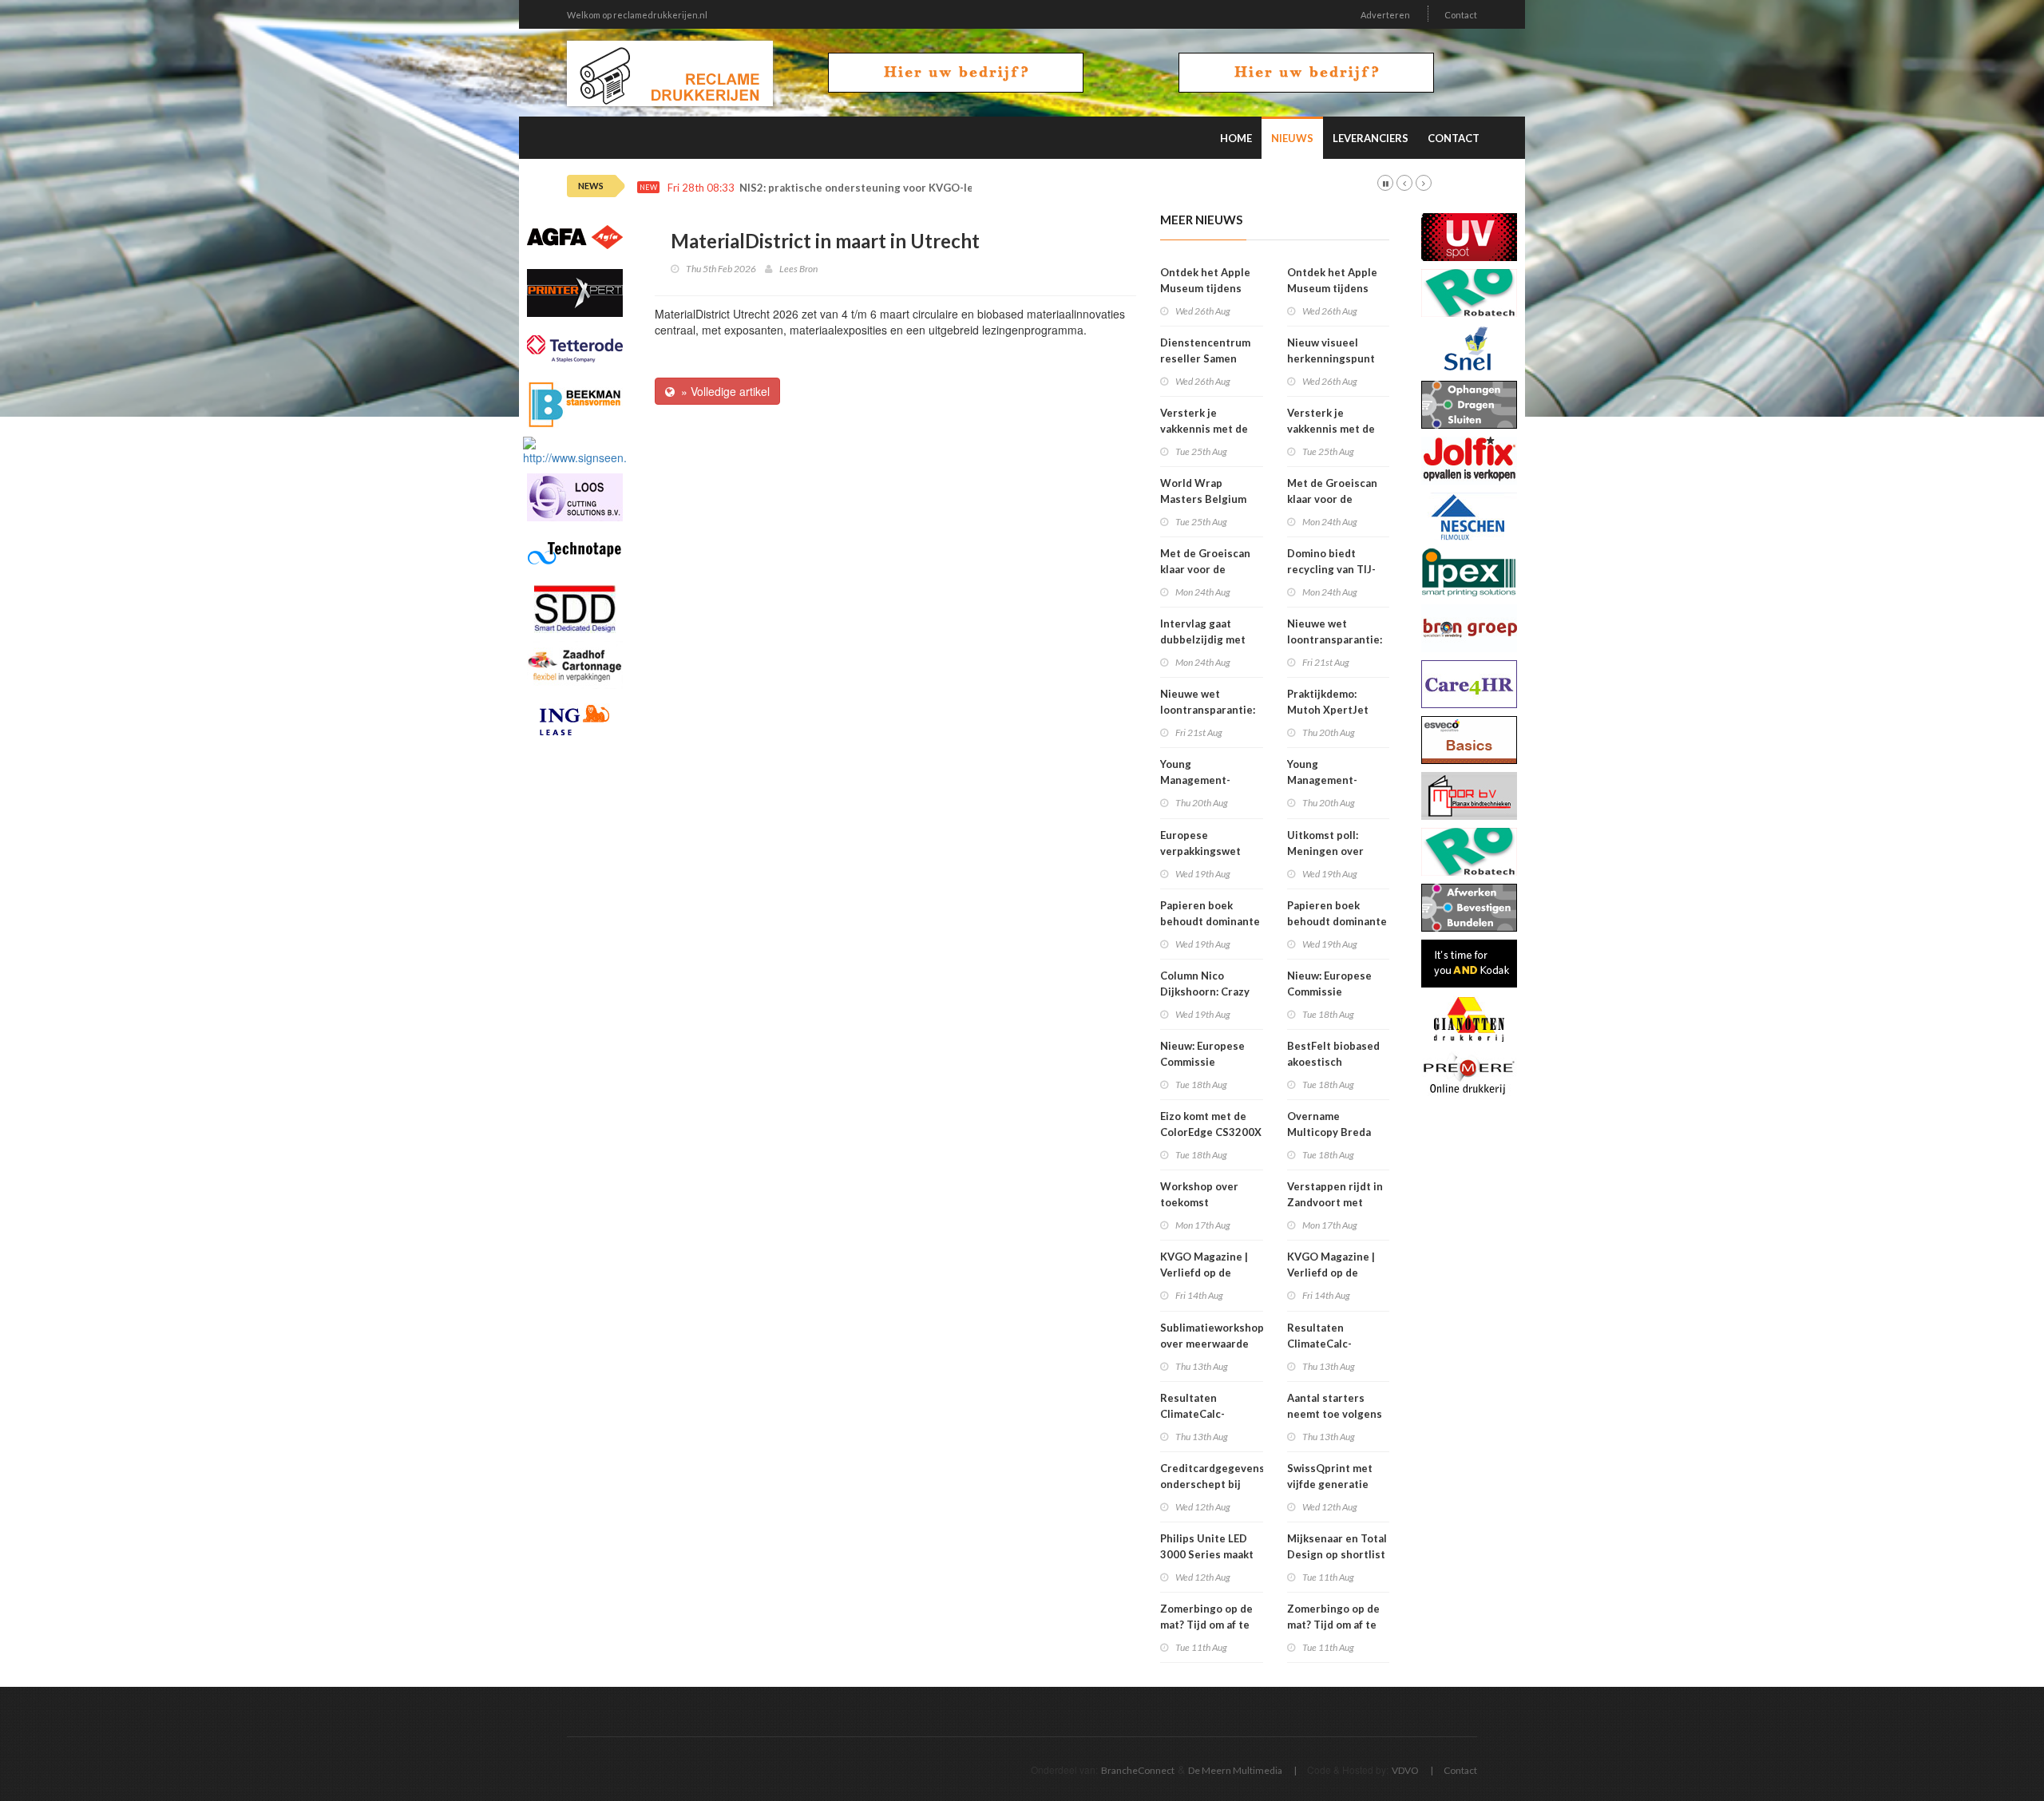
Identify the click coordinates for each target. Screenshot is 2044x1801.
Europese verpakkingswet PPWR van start (1200, 851)
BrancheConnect (1138, 1770)
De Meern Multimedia (1235, 1770)
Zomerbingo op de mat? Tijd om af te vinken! (1206, 1625)
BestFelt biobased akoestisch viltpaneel (1333, 1062)
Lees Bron (798, 269)
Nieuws (1292, 138)
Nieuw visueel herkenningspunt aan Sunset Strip (1331, 358)
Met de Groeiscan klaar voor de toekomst (1205, 569)
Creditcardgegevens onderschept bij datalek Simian (1212, 1484)
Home (1236, 138)
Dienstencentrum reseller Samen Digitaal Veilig (1205, 358)
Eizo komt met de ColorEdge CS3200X (1211, 1124)
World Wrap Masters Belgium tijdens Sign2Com (1205, 499)
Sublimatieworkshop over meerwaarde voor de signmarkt (1212, 1344)
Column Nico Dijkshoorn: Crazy (1205, 984)
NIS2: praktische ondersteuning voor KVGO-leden (866, 188)
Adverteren (1385, 15)
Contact (1461, 15)
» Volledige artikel (722, 391)
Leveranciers (1371, 138)
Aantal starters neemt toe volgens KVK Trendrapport (1335, 1414)
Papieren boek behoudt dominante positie (1210, 921)
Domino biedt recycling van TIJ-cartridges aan (1331, 569)
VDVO (1405, 1770)
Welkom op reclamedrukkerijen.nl (637, 15)
